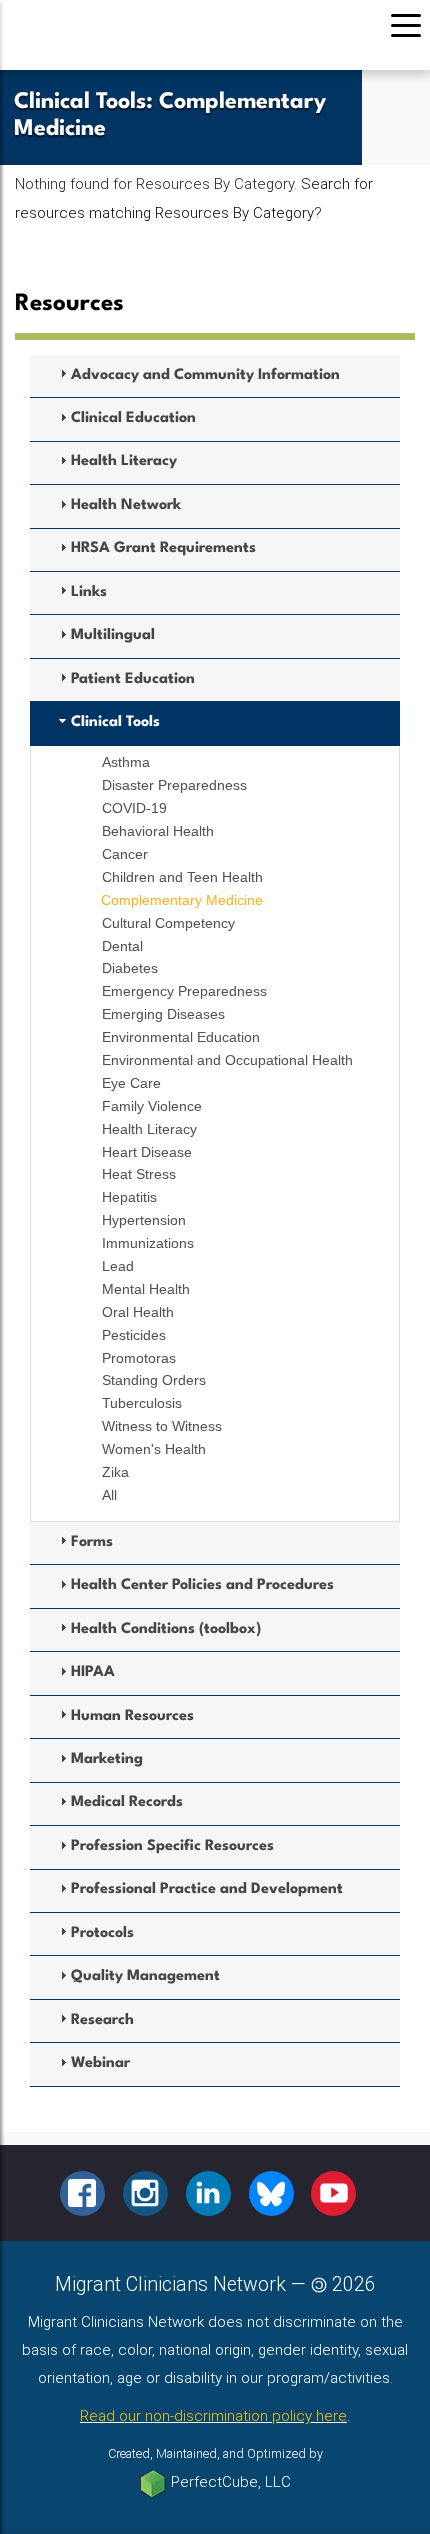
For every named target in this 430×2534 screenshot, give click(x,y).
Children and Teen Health (182, 877)
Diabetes (130, 968)
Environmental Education (181, 1037)
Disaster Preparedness (174, 785)
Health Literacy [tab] (124, 461)
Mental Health (146, 1289)
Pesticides (134, 1335)
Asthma (126, 762)
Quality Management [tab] (145, 1976)
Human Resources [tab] (132, 1716)
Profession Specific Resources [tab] (172, 1846)
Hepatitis (129, 1197)
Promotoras (139, 1358)
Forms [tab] (92, 1542)
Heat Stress (139, 1174)
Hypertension (144, 1220)
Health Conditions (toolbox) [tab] (166, 1629)
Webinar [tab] (100, 2063)
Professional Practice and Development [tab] (207, 1889)
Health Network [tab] (126, 505)
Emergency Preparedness (184, 991)
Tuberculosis (142, 1403)
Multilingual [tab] (113, 635)
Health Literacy (149, 1129)
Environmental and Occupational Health (227, 1060)
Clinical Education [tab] (133, 418)
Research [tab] (102, 2020)
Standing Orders (154, 1380)
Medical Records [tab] (127, 1802)
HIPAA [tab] (93, 1672)
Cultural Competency (168, 923)
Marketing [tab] (107, 1759)
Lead (118, 1266)
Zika (115, 1472)
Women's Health (154, 1449)
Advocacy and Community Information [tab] (205, 375)
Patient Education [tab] (133, 679)
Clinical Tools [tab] (115, 722)
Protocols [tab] (102, 1933)
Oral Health (138, 1312)
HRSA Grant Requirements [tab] (163, 548)
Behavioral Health (158, 831)
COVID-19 (134, 808)
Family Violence (152, 1106)
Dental (122, 946)
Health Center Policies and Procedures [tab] (202, 1585)
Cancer (125, 854)
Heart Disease (147, 1152)
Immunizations (148, 1243)
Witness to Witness (162, 1426)
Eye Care (131, 1083)
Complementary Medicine (182, 900)
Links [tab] (89, 592)
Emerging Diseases (163, 1014)
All (109, 1495)
